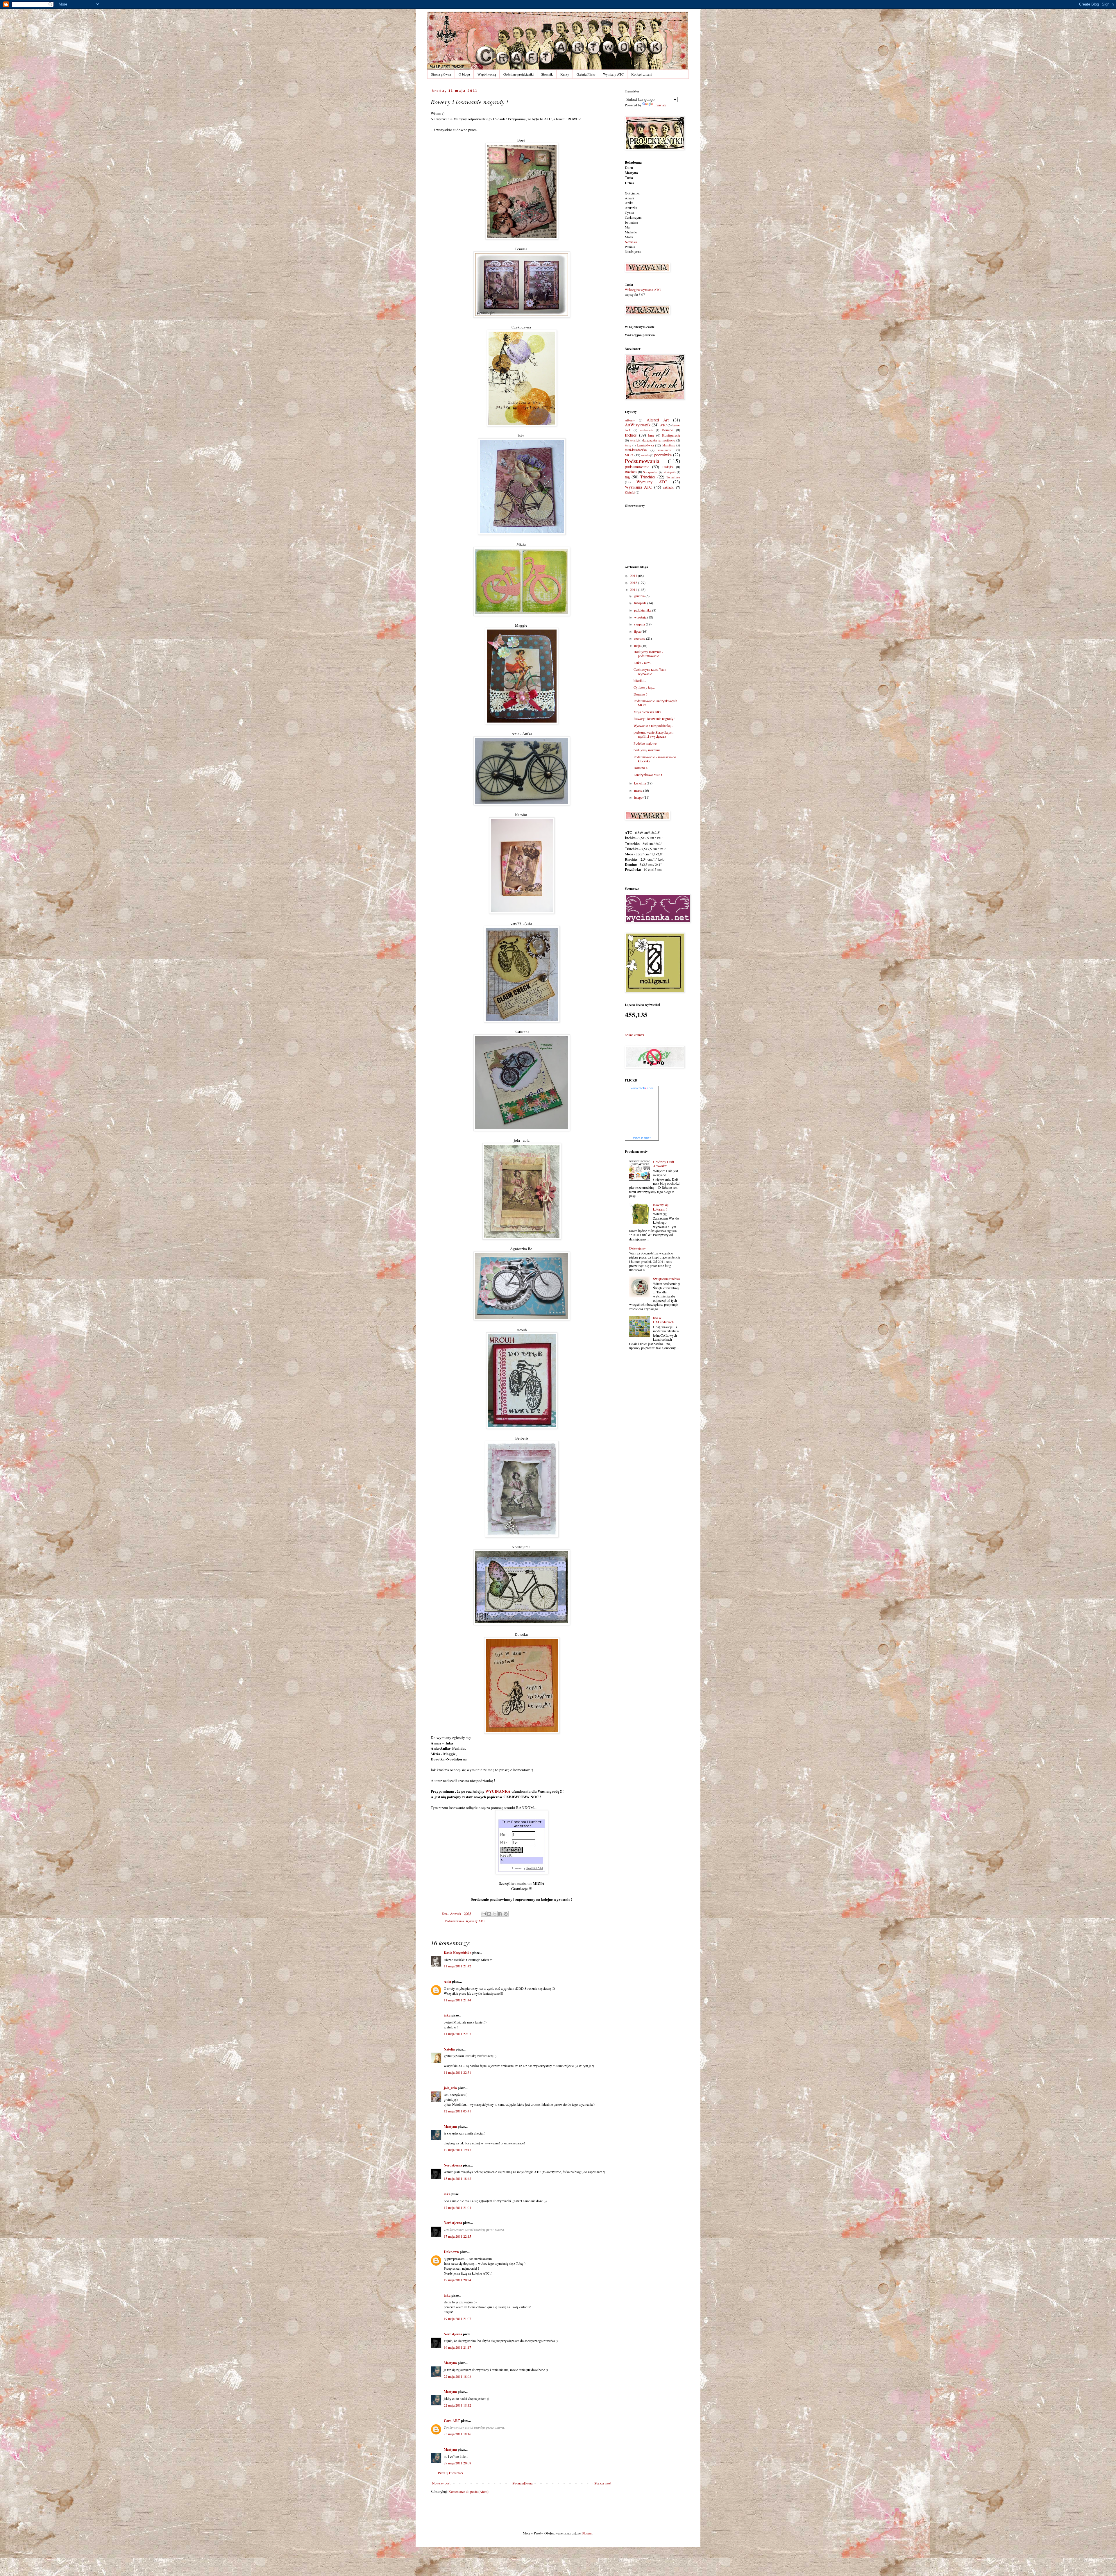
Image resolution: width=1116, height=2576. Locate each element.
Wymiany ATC (613, 74)
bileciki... (640, 680)
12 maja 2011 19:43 (457, 2150)
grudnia (640, 596)
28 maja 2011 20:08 (457, 2463)
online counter (635, 1035)
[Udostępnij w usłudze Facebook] (500, 1914)
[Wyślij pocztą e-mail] (484, 1914)
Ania (447, 1981)
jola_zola (450, 2088)
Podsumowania (455, 1921)
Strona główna (441, 74)
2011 (634, 589)
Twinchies (673, 477)
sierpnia (640, 624)
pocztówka (663, 455)
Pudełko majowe (645, 743)
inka (447, 2015)
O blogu (464, 74)
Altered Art (658, 420)
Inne (651, 435)
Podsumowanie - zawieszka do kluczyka (655, 759)
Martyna (450, 2127)
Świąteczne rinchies (667, 1279)
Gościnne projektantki (518, 74)
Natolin (449, 2049)
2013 (634, 575)
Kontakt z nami (642, 74)
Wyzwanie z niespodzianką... (653, 725)
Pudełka (668, 467)
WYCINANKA (498, 1791)
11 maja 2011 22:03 (457, 2034)
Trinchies (648, 477)
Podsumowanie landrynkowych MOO (655, 703)
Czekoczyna (633, 217)
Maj (628, 227)
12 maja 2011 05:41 (457, 2111)
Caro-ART (452, 2421)
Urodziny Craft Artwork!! (663, 1164)
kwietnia (640, 783)
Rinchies (631, 472)
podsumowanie (637, 467)
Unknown (451, 2252)
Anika (629, 203)
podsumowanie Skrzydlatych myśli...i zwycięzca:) (653, 734)
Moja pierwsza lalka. (648, 712)
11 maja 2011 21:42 (457, 1966)
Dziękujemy (637, 1248)
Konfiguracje (671, 435)
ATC (663, 425)
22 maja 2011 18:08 (457, 2376)
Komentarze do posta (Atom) (468, 2491)
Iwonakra (631, 222)
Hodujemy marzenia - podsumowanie (648, 654)
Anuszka (631, 208)
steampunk (670, 472)
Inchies (631, 435)
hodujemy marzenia (647, 750)
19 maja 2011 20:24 (457, 2280)
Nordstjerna (453, 2165)
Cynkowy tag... (644, 687)
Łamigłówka (645, 445)
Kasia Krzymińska (458, 1953)
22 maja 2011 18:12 (457, 2405)
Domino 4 (641, 768)
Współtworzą (487, 74)
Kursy (565, 74)
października (643, 610)
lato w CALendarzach (663, 1320)
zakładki (669, 487)
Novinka (631, 242)
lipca (638, 631)
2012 (634, 582)
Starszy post (603, 2483)
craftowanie (647, 430)
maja (638, 646)
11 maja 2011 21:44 (457, 2000)
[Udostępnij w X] (495, 1914)
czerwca (640, 638)
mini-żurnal (665, 450)
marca (639, 790)
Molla (629, 237)
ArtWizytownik (638, 425)
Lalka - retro (642, 663)
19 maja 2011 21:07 (457, 2318)
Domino (667, 430)
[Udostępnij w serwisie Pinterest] (506, 1914)
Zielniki (630, 492)
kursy (628, 445)
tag (627, 477)
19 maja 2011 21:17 (457, 2347)
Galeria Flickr (586, 74)
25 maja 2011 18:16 (457, 2434)
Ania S (630, 198)
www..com (642, 1088)
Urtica (629, 183)
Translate (660, 105)
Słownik (547, 74)
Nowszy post (441, 2483)
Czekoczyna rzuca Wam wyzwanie (650, 671)
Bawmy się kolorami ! (661, 1207)
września (641, 617)
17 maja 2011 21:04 (457, 2207)
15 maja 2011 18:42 (457, 2178)
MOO (629, 455)
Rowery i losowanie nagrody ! (654, 718)
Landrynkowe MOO (648, 775)
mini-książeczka (636, 450)
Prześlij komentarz (451, 2473)
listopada (641, 603)
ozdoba (645, 455)
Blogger (587, 2533)
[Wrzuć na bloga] (489, 1914)
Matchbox (669, 445)
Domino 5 (641, 694)
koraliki (634, 440)
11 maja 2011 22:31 (457, 2072)
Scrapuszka (650, 472)
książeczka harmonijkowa (659, 440)
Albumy (630, 420)
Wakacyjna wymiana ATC (643, 289)
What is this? (642, 1138)
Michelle (631, 232)
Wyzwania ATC (639, 487)
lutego (639, 797)
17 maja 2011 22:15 (457, 2236)
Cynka (629, 212)
